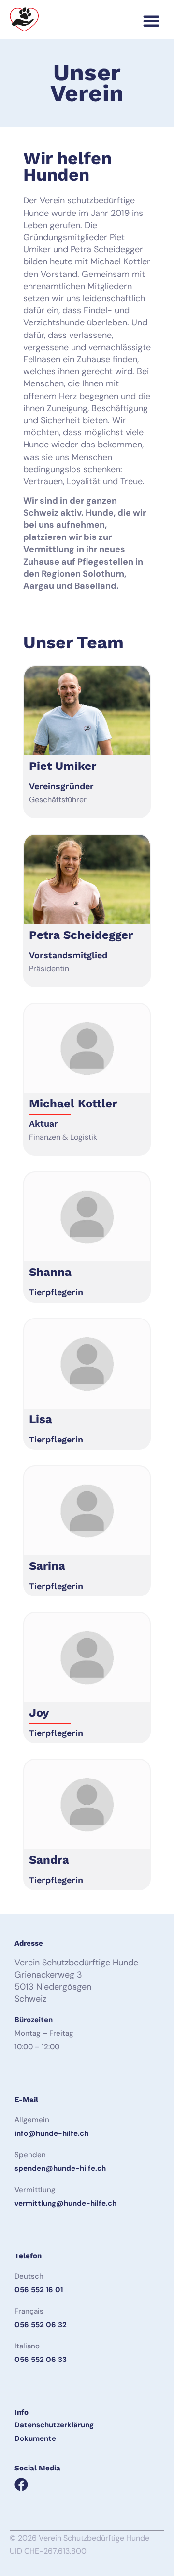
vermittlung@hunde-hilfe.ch (65, 2203)
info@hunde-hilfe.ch (51, 2133)
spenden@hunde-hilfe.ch (60, 2168)
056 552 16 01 (39, 2290)
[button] (151, 21)
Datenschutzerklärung (54, 2425)
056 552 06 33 (41, 2360)
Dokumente (35, 2438)
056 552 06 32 (41, 2325)
